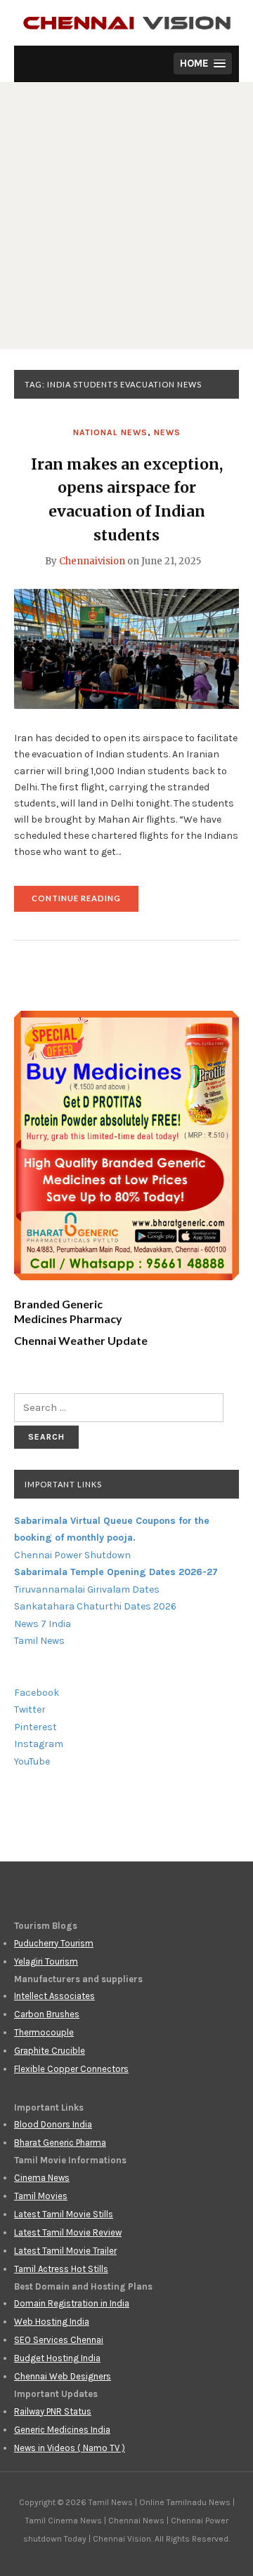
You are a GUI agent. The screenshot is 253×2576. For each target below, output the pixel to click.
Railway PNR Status (53, 2411)
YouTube (32, 1761)
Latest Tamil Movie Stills (64, 2214)
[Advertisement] (126, 215)
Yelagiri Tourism (46, 1961)
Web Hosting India (52, 2322)
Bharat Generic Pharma (60, 2143)
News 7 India (43, 1624)
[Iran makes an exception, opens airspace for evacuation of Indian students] (126, 649)
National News (110, 432)
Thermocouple (44, 2032)
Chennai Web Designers (63, 2376)
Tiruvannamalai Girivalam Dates (87, 1589)
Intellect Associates (54, 1996)
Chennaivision (92, 561)
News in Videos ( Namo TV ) (70, 2448)
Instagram (39, 1744)
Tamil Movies (41, 2196)
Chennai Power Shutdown (72, 1555)
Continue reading (85, 902)
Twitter (30, 1709)
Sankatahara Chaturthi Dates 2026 (95, 1606)
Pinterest (35, 1727)
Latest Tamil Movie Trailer (65, 2251)
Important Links (63, 1484)
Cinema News (42, 2178)
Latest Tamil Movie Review (68, 2232)
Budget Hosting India (57, 2358)
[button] (203, 64)
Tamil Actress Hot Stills (61, 2269)
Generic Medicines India (62, 2430)
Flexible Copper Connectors (71, 2069)
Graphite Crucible (50, 2051)
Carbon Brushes (47, 2014)
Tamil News (39, 1641)
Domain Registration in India (72, 2303)
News (167, 432)
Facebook (37, 1693)
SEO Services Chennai (59, 2340)
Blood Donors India (53, 2124)
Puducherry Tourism (54, 1943)
